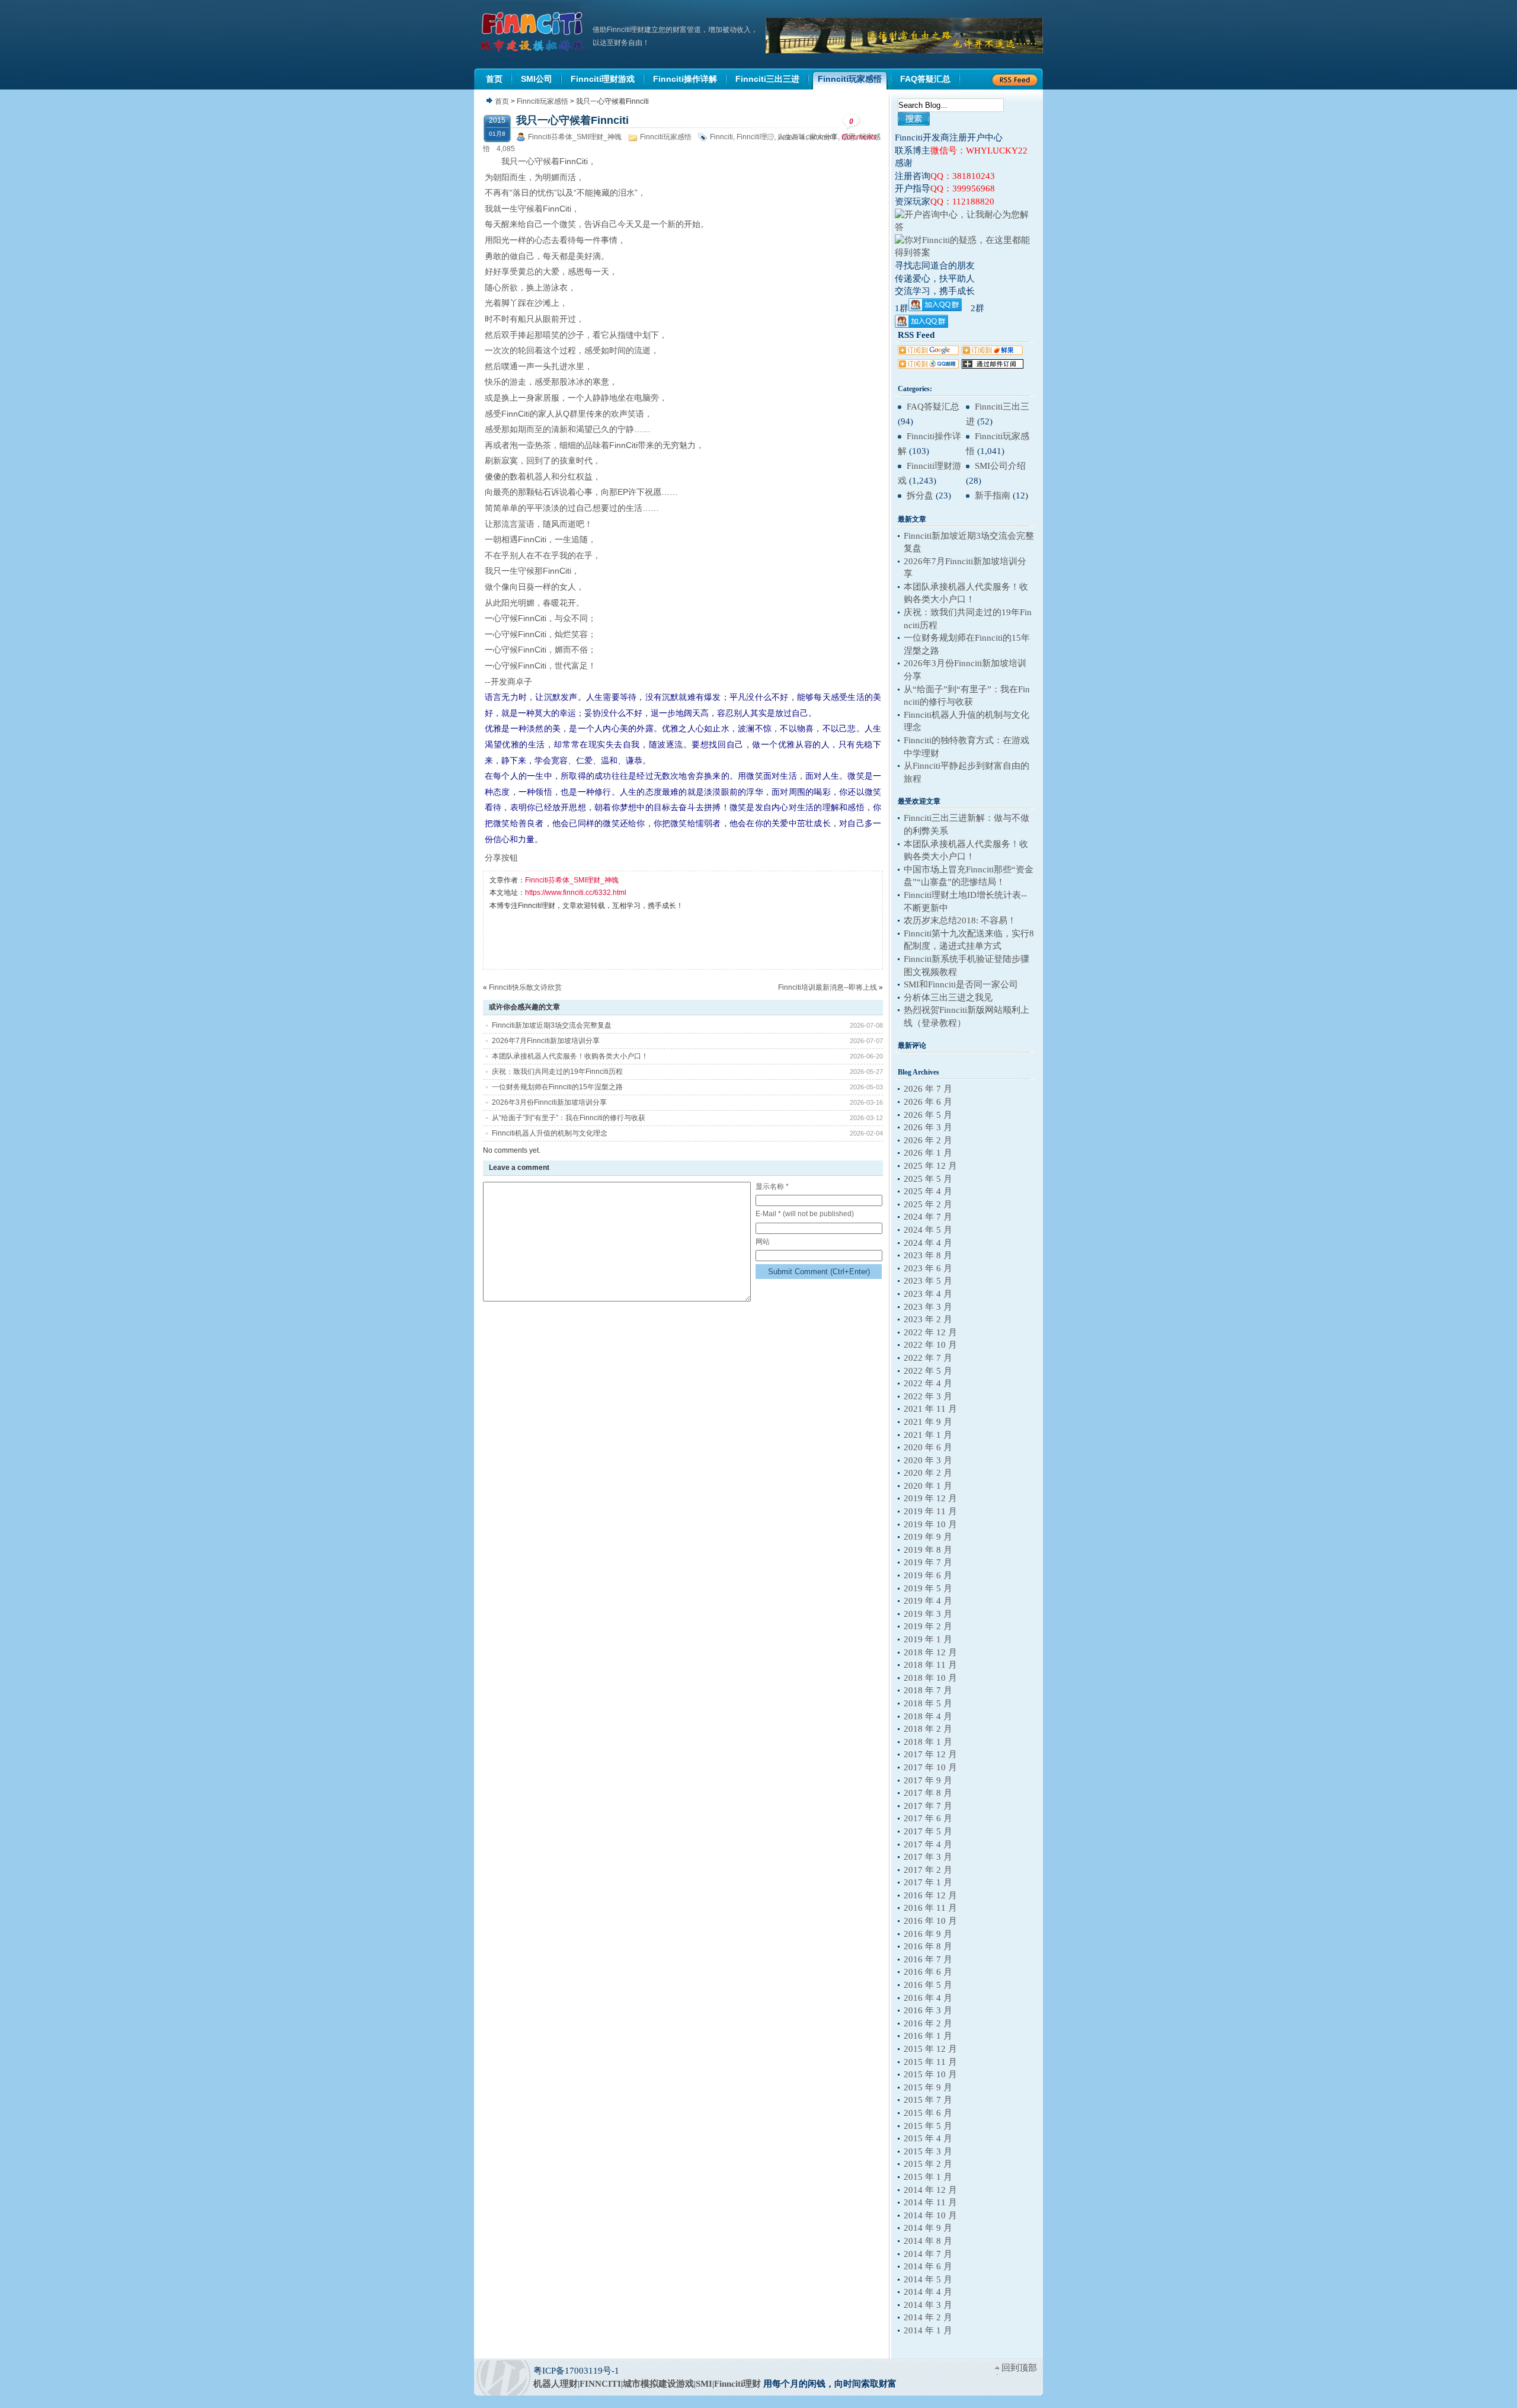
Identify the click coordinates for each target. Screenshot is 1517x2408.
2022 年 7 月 (928, 1358)
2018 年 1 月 (928, 1742)
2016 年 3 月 (928, 2010)
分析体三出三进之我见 (948, 997)
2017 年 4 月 (928, 1844)
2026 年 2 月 (928, 1140)
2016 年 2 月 (928, 2023)
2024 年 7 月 (928, 1217)
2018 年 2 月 (928, 1729)
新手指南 (993, 495)
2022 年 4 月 (928, 1383)
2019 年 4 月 (928, 1601)
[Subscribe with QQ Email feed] (928, 366)
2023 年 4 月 (928, 1294)
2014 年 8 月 (928, 2241)
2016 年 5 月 (928, 1985)
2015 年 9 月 (928, 2087)
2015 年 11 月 (930, 2062)
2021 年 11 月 (930, 1409)
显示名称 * (772, 1187)
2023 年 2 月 (928, 1319)
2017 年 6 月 (928, 1818)
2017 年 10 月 (930, 1767)
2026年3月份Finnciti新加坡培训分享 (549, 1102)
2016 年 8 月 (928, 1946)
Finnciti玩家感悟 (543, 101)
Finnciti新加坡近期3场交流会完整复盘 (552, 1025)
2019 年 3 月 (928, 1614)
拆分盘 (920, 495)
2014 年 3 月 (928, 2305)
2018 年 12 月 (930, 1652)
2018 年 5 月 (928, 1703)
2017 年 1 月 (928, 1882)
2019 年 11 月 (930, 1511)
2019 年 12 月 (930, 1498)
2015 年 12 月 (930, 2049)
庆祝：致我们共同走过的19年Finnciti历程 (557, 1072)
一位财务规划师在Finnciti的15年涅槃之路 (557, 1087)
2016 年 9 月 (928, 1934)
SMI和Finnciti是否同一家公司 (961, 984)
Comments (859, 129)
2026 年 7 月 (928, 1089)
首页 (502, 101)
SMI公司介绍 (1000, 466)
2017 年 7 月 (928, 1806)
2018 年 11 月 (930, 1665)
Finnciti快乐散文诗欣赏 (525, 987)
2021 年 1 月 (928, 1435)
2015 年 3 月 (928, 2151)
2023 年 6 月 (928, 1268)
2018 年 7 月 (928, 1690)
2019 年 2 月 (928, 1626)
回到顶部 (1019, 2368)
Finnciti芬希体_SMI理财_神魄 (575, 137)
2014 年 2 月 (928, 2317)
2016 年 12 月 (930, 1895)
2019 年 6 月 (928, 1575)
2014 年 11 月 (930, 2202)
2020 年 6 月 (928, 1447)
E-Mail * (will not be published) (805, 1214)
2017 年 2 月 (928, 1870)
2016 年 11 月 (930, 1908)
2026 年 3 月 (928, 1127)
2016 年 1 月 (928, 2036)
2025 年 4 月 (928, 1191)
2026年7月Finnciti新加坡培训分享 (546, 1041)
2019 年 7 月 (928, 1562)
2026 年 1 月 (928, 1153)
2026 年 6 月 (928, 1102)
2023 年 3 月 (928, 1307)
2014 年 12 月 (930, 2190)
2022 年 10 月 (930, 1345)
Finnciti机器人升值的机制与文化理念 (550, 1133)
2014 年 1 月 (928, 2330)
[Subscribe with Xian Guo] (992, 352)
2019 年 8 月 (928, 1550)
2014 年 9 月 (928, 2228)
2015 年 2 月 (928, 2164)
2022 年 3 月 (928, 1396)
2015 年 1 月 (928, 2177)
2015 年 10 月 (930, 2074)
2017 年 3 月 (928, 1857)
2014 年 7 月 (928, 2254)
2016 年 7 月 (928, 1959)
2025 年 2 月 (928, 1204)
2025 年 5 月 (928, 1179)
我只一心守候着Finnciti (572, 120)
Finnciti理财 (755, 137)
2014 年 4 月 (928, 2292)
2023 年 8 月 (928, 1255)
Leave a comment (807, 137)
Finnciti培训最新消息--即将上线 (828, 987)
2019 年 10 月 (930, 1524)
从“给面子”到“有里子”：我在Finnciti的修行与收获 (569, 1118)
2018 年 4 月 (928, 1716)
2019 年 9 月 (928, 1537)
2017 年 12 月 (930, 1754)
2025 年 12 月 (930, 1166)
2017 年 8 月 (928, 1793)
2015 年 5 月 (928, 2126)
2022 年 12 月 (930, 1332)
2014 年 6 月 (928, 2266)
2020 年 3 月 (928, 1460)
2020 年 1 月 (928, 1486)
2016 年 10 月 (930, 1921)
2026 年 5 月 (928, 1115)
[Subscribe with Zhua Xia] (993, 366)
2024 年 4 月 (928, 1243)
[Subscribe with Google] (928, 352)
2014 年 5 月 (928, 2279)
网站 (763, 1242)
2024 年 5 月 (928, 1230)
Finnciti (721, 137)
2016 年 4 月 (928, 1998)
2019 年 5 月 (928, 1588)
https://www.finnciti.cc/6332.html (576, 893)
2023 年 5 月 (928, 1281)
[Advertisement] (705, 939)
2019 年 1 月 (928, 1639)
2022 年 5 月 (928, 1371)
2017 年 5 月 (928, 1831)
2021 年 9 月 (928, 1422)
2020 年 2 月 (928, 1473)
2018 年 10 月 (930, 1678)
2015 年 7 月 (928, 2100)
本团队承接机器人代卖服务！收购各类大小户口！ (570, 1056)
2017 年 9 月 (928, 1780)
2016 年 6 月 (928, 1972)
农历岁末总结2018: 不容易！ (960, 920)
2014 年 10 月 (930, 2215)
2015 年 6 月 (928, 2113)
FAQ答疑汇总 (933, 407)
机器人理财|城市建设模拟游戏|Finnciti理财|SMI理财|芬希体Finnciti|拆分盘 (533, 32)
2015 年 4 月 (928, 2138)
